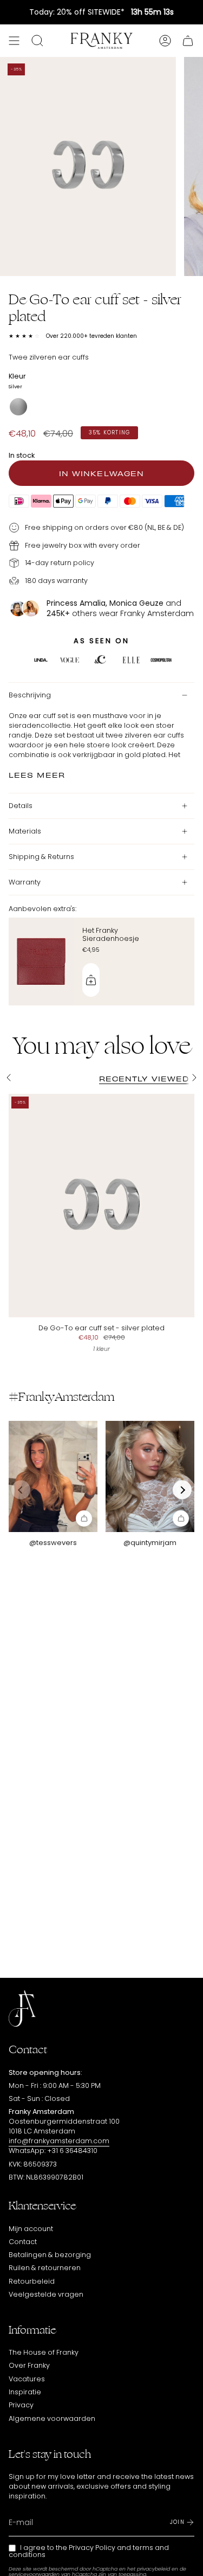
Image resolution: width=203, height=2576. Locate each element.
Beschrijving (30, 695)
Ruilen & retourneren (45, 2268)
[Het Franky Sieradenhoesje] (41, 962)
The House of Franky (44, 2352)
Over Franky (29, 2365)
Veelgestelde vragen (46, 2294)
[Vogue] (70, 661)
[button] (182, 1490)
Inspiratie (25, 2392)
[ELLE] (41, 661)
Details (21, 806)
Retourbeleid (32, 2281)
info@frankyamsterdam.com (59, 2141)
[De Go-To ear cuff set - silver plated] (101, 1206)
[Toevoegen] (91, 980)
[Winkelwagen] (188, 41)
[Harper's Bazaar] (131, 661)
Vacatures (27, 2379)
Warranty (25, 882)
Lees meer (37, 774)
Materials (25, 831)
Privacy (21, 2405)
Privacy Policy (92, 2548)
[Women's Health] (161, 661)
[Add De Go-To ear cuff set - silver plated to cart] (84, 1518)
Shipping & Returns (41, 857)
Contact (23, 2242)
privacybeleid (153, 2569)
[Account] (165, 41)
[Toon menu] (14, 41)
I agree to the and (89, 2551)
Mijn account (31, 2229)
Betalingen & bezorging (50, 2255)
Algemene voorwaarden (52, 2418)
